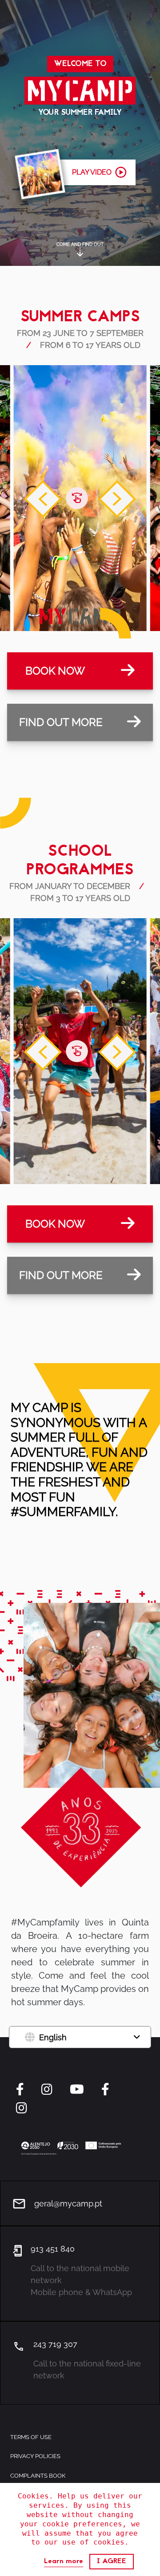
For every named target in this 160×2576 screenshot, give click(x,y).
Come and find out (80, 244)
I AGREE (112, 2561)
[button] (79, 172)
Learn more (64, 2562)
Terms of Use (31, 2437)
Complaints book (38, 2476)
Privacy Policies (35, 2456)
